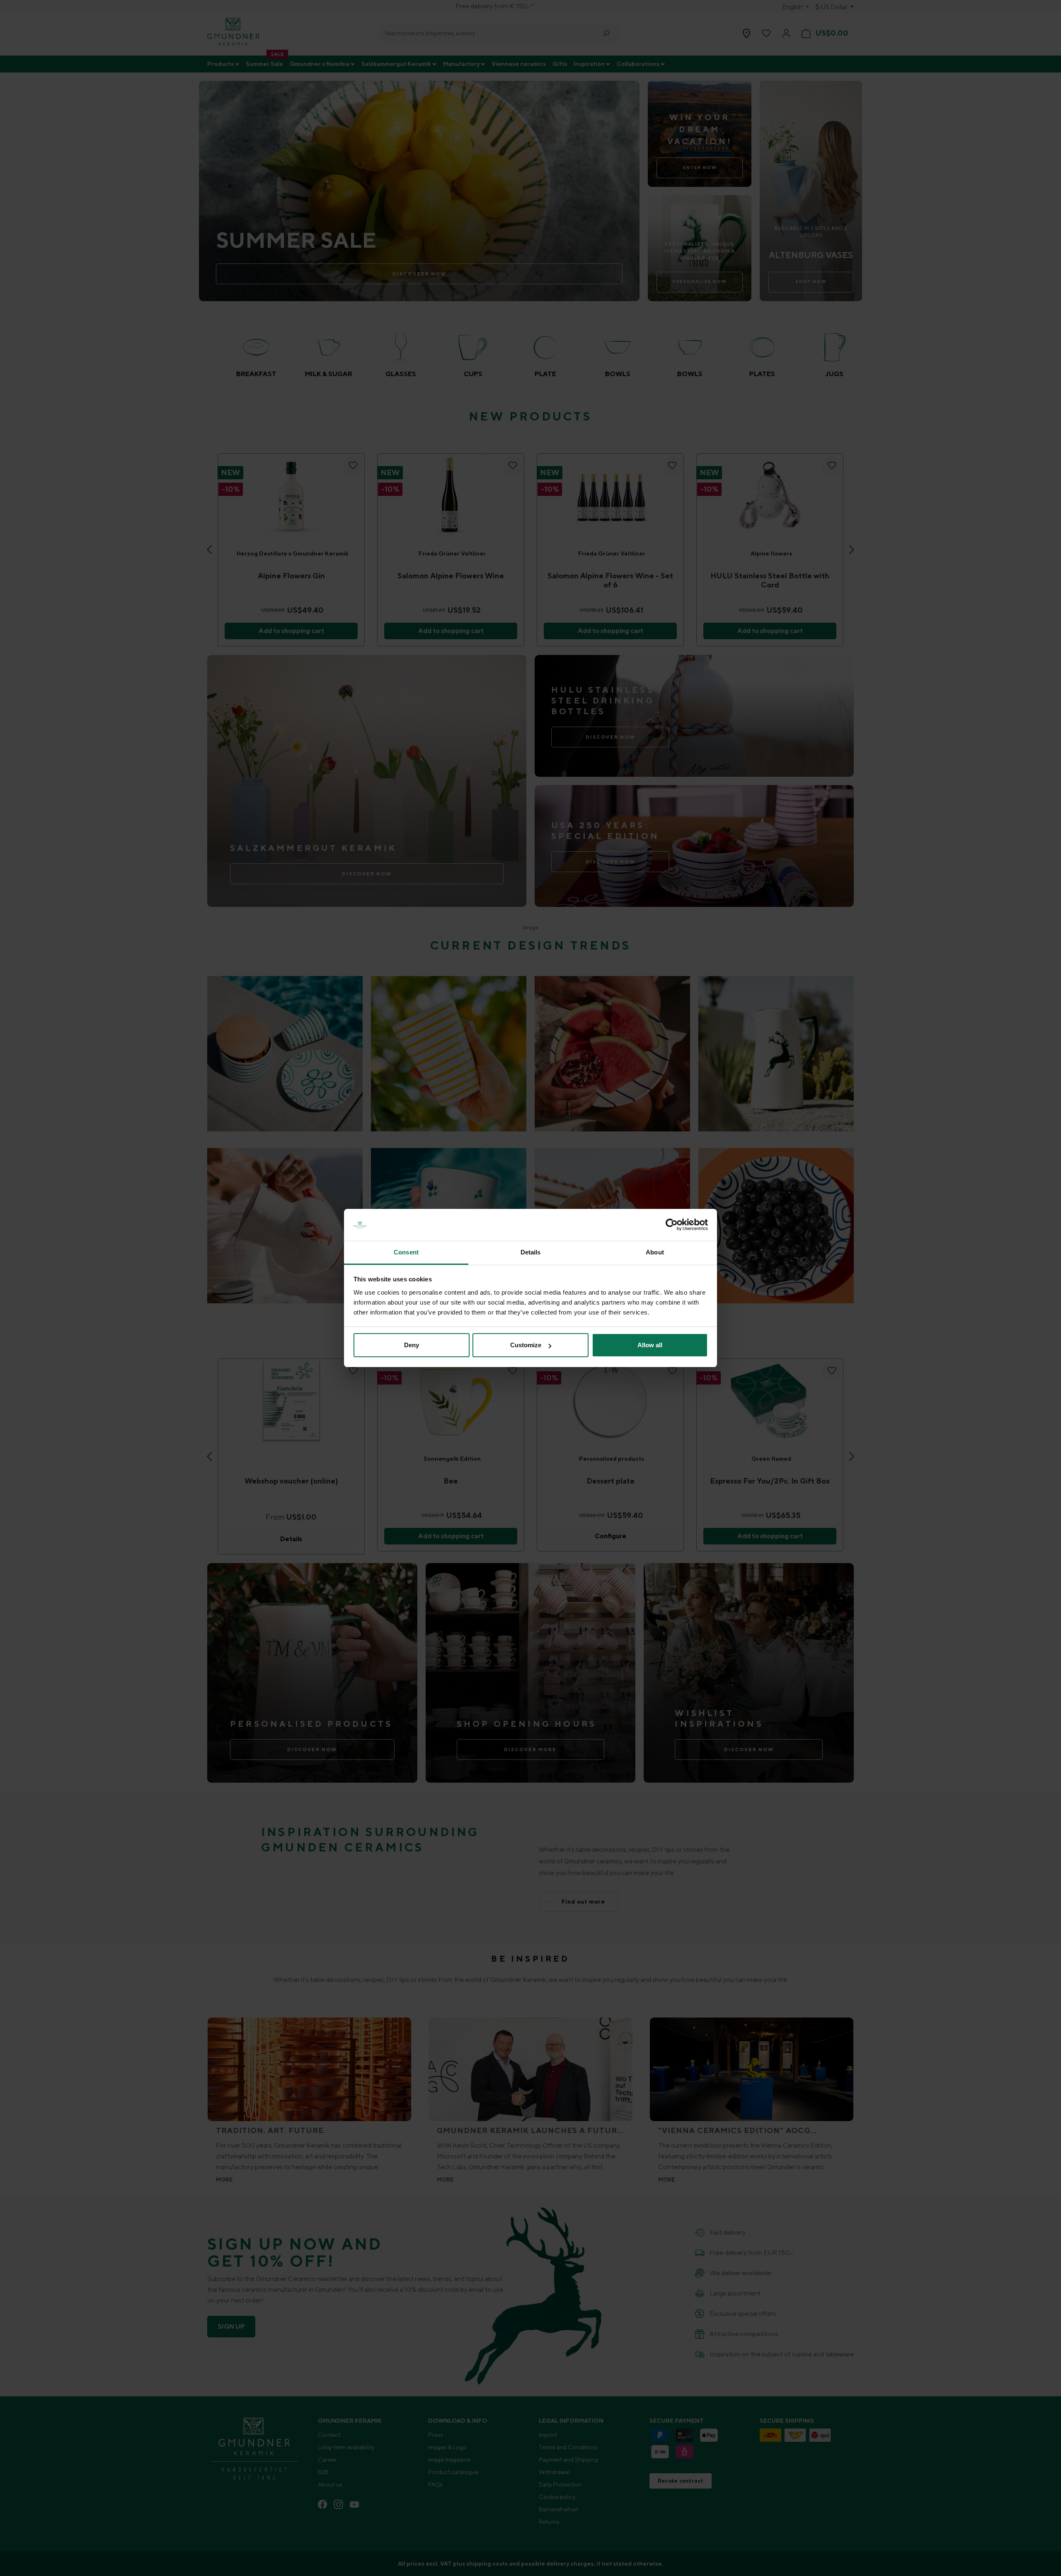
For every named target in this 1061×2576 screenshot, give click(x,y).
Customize (526, 1345)
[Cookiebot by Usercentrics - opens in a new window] (672, 1225)
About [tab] (655, 1252)
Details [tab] (531, 1252)
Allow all (650, 1345)
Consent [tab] (406, 1252)
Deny (412, 1345)
